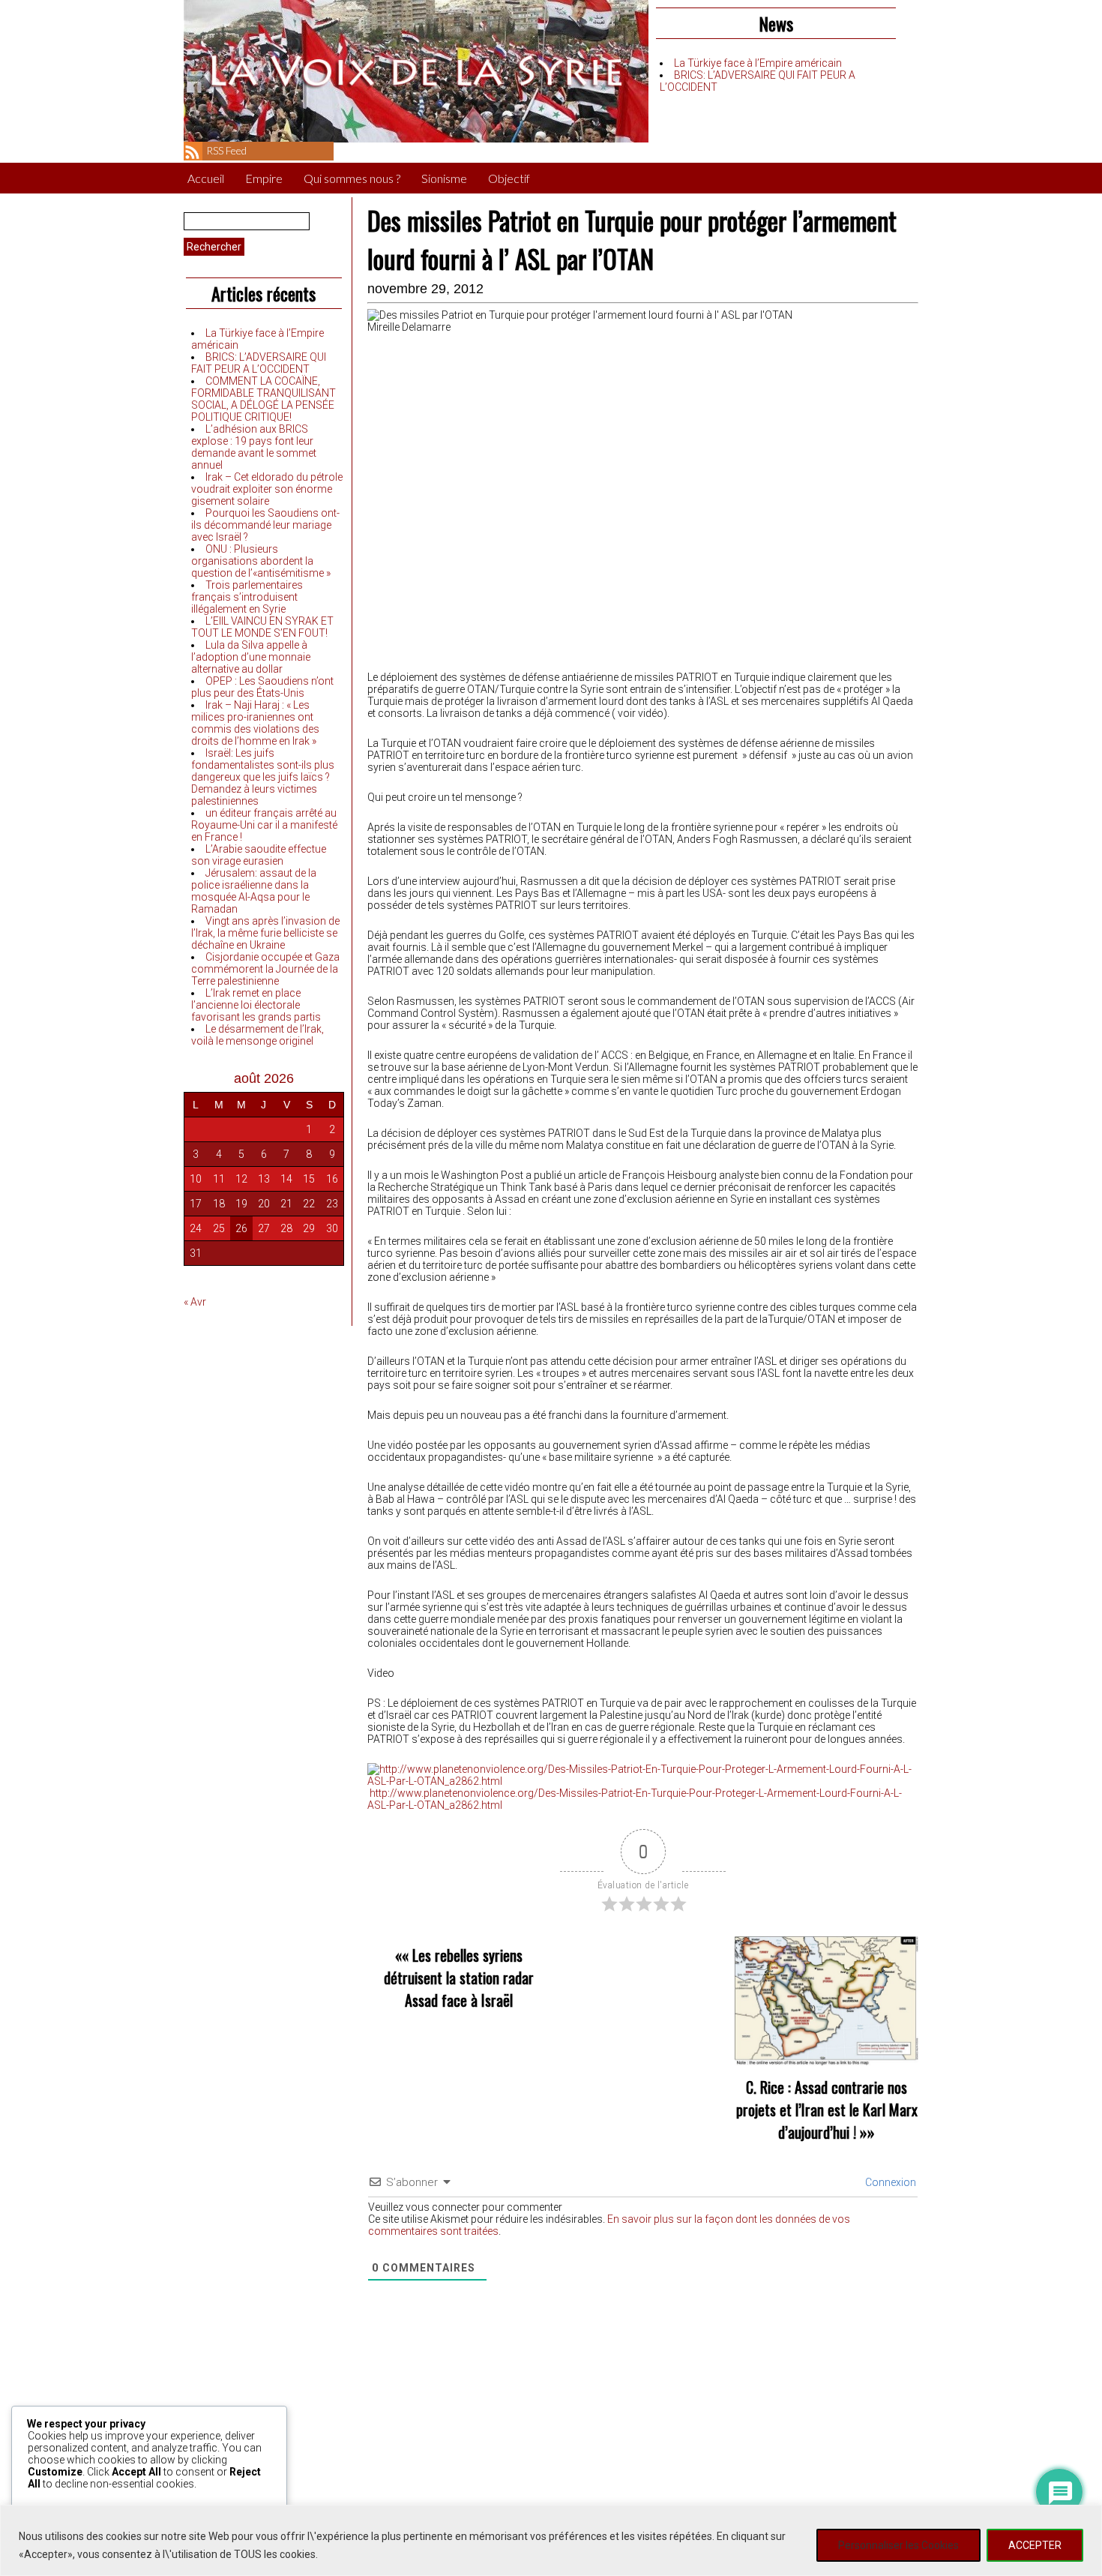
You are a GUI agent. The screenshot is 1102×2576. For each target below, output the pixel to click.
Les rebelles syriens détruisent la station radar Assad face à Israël (459, 1978)
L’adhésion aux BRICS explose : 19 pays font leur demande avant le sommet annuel (254, 447)
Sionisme (444, 178)
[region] (551, 2540)
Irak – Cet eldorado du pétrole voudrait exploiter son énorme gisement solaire (267, 489)
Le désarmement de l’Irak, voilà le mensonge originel (258, 1035)
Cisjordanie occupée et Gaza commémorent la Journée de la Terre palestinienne (265, 969)
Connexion (889, 2182)
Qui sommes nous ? (352, 178)
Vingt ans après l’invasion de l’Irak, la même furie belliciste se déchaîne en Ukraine (265, 933)
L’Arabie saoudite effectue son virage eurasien (259, 855)
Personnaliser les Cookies (898, 2545)
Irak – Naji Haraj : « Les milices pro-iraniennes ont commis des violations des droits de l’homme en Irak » (255, 723)
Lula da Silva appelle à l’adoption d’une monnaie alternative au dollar (251, 657)
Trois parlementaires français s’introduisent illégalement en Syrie (247, 597)
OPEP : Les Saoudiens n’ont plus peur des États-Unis (262, 687)
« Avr (195, 1302)
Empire (264, 178)
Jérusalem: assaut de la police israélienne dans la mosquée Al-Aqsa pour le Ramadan (254, 891)
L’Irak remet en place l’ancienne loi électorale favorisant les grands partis (256, 1005)
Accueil (206, 178)
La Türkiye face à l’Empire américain (758, 63)
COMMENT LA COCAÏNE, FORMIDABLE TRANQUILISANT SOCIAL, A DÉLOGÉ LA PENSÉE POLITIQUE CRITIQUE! (264, 399)
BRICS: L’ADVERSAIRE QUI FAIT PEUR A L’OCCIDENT (259, 363)
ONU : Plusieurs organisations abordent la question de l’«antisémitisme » (261, 561)
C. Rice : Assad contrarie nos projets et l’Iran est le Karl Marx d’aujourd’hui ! (827, 2110)
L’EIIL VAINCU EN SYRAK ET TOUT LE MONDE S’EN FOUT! (262, 627)
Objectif (509, 178)
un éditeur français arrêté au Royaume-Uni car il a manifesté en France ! (264, 825)
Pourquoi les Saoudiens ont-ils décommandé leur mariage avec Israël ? (265, 525)
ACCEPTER (1035, 2545)
